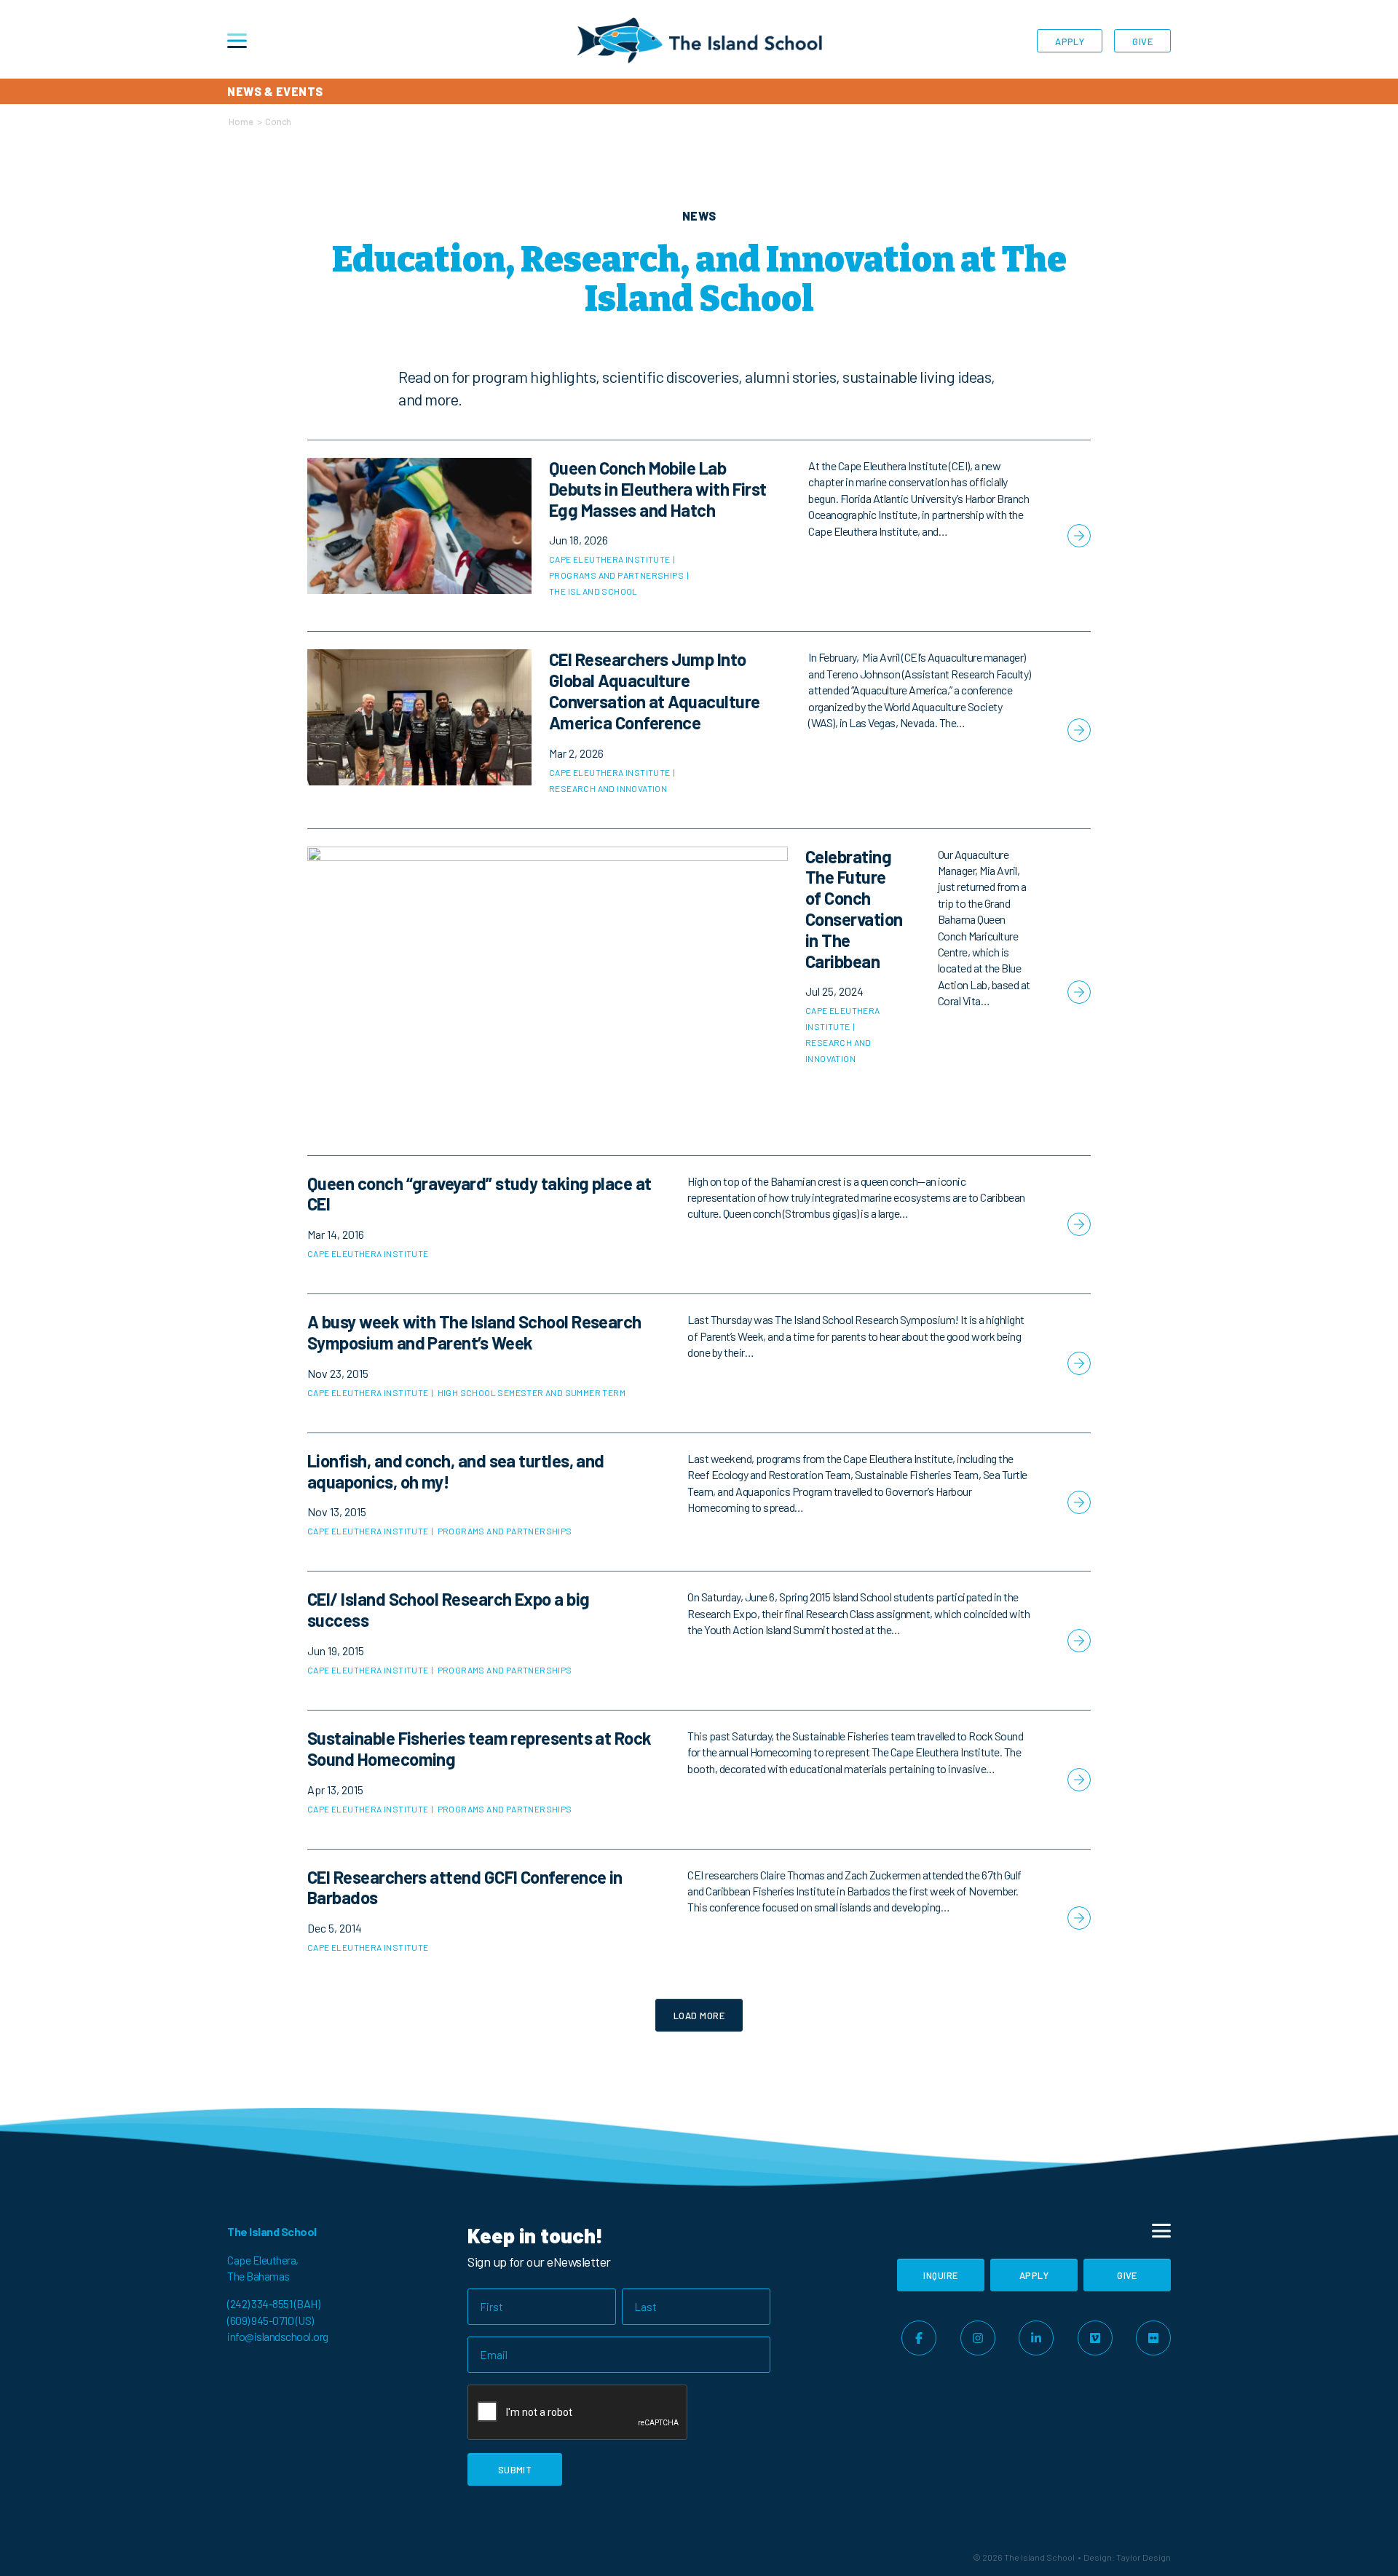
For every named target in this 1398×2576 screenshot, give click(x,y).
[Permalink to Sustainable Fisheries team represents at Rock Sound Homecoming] (699, 1780)
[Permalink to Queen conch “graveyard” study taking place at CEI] (699, 1225)
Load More (699, 2016)
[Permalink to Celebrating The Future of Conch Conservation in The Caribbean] (699, 992)
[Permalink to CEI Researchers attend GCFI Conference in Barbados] (699, 1919)
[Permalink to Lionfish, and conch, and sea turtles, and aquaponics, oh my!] (699, 1502)
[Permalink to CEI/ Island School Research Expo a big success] (699, 1641)
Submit (515, 2470)
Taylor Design (1144, 2557)
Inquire (940, 2275)
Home (241, 122)
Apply (1070, 41)
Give (1142, 41)
